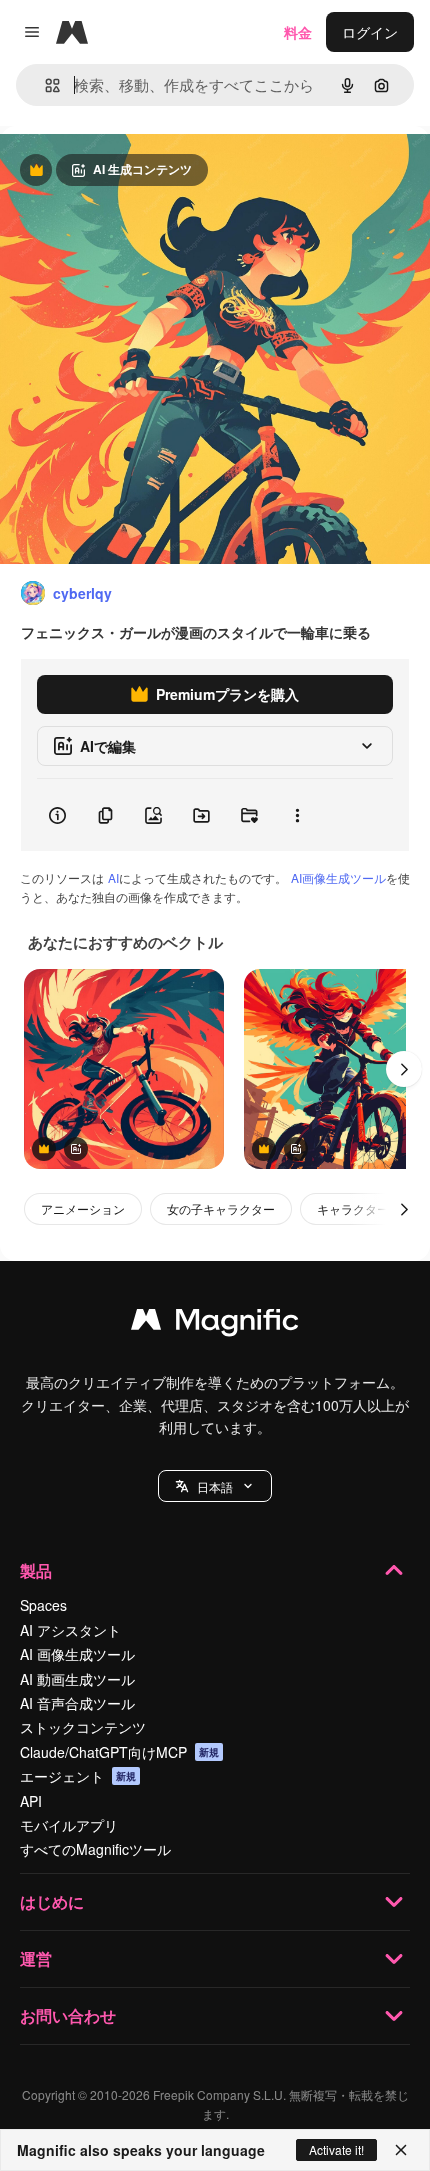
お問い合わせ (68, 2015)
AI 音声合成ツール (77, 1703)
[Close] (401, 2150)
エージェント (78, 1776)
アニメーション (83, 1208)
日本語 (215, 1486)
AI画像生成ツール (338, 877)
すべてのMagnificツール (95, 1849)
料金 (298, 32)
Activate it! (336, 2149)
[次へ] (404, 1069)
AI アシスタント (70, 1630)
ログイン (370, 32)
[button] (215, 1486)
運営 (36, 1958)
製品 (36, 1570)
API (31, 1801)
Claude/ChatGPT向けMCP (119, 1752)
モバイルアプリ (69, 1825)
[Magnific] (215, 1324)
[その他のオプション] (297, 815)
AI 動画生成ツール (77, 1679)
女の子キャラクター (221, 1208)
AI (113, 877)
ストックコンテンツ (83, 1727)
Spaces (43, 1605)
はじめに (52, 1901)
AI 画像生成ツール (77, 1654)
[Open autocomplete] (44, 85)
